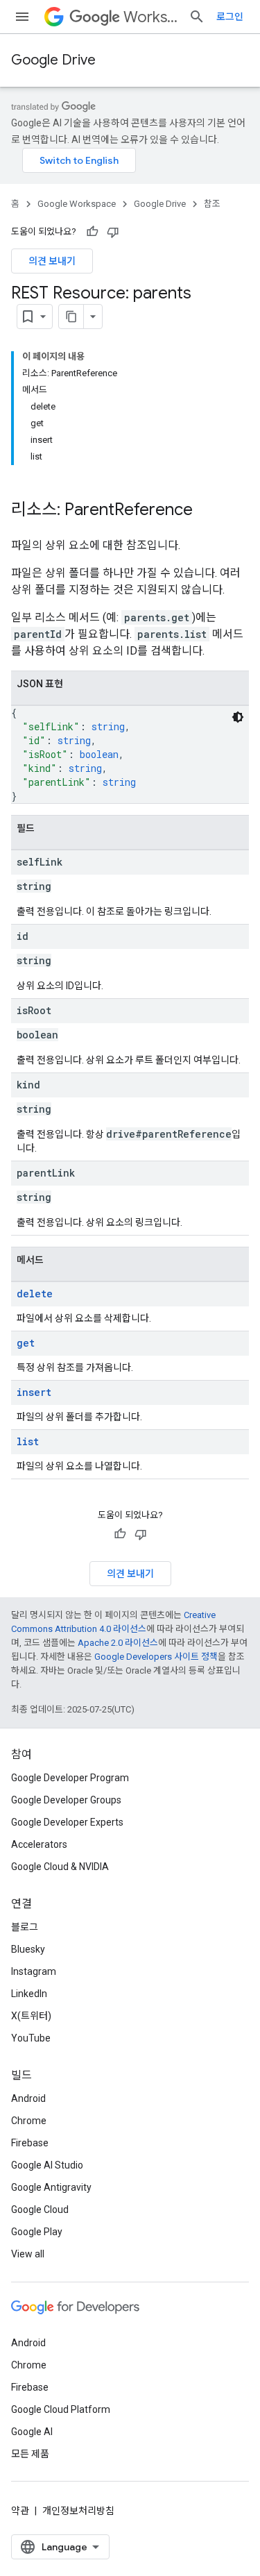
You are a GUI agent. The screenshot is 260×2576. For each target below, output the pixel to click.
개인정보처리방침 (78, 2511)
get (26, 1343)
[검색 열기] (197, 17)
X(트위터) (31, 2016)
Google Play (37, 2232)
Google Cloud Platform (61, 2409)
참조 (212, 204)
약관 (20, 2511)
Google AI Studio (47, 2165)
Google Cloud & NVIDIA (60, 1867)
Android (28, 2098)
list (28, 1441)
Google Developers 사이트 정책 (156, 1657)
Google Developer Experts (67, 1822)
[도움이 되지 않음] (113, 232)
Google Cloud (40, 2209)
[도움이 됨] (92, 232)
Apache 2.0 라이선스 (118, 1643)
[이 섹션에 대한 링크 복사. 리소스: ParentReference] (207, 511)
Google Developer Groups (66, 1800)
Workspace (150, 17)
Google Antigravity (51, 2187)
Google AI (32, 2432)
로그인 (230, 17)
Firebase (30, 2143)
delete (35, 1294)
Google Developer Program (70, 1778)
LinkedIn (29, 1994)
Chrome (29, 2121)
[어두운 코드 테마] (238, 717)
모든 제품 (30, 2454)
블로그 (25, 1927)
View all (28, 2254)
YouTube (31, 2038)
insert (34, 1392)
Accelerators (39, 1844)
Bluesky (28, 1949)
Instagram (34, 1971)
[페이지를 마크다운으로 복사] (71, 317)
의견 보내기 (52, 261)
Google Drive (53, 60)
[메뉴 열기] (22, 17)
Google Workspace (77, 204)
